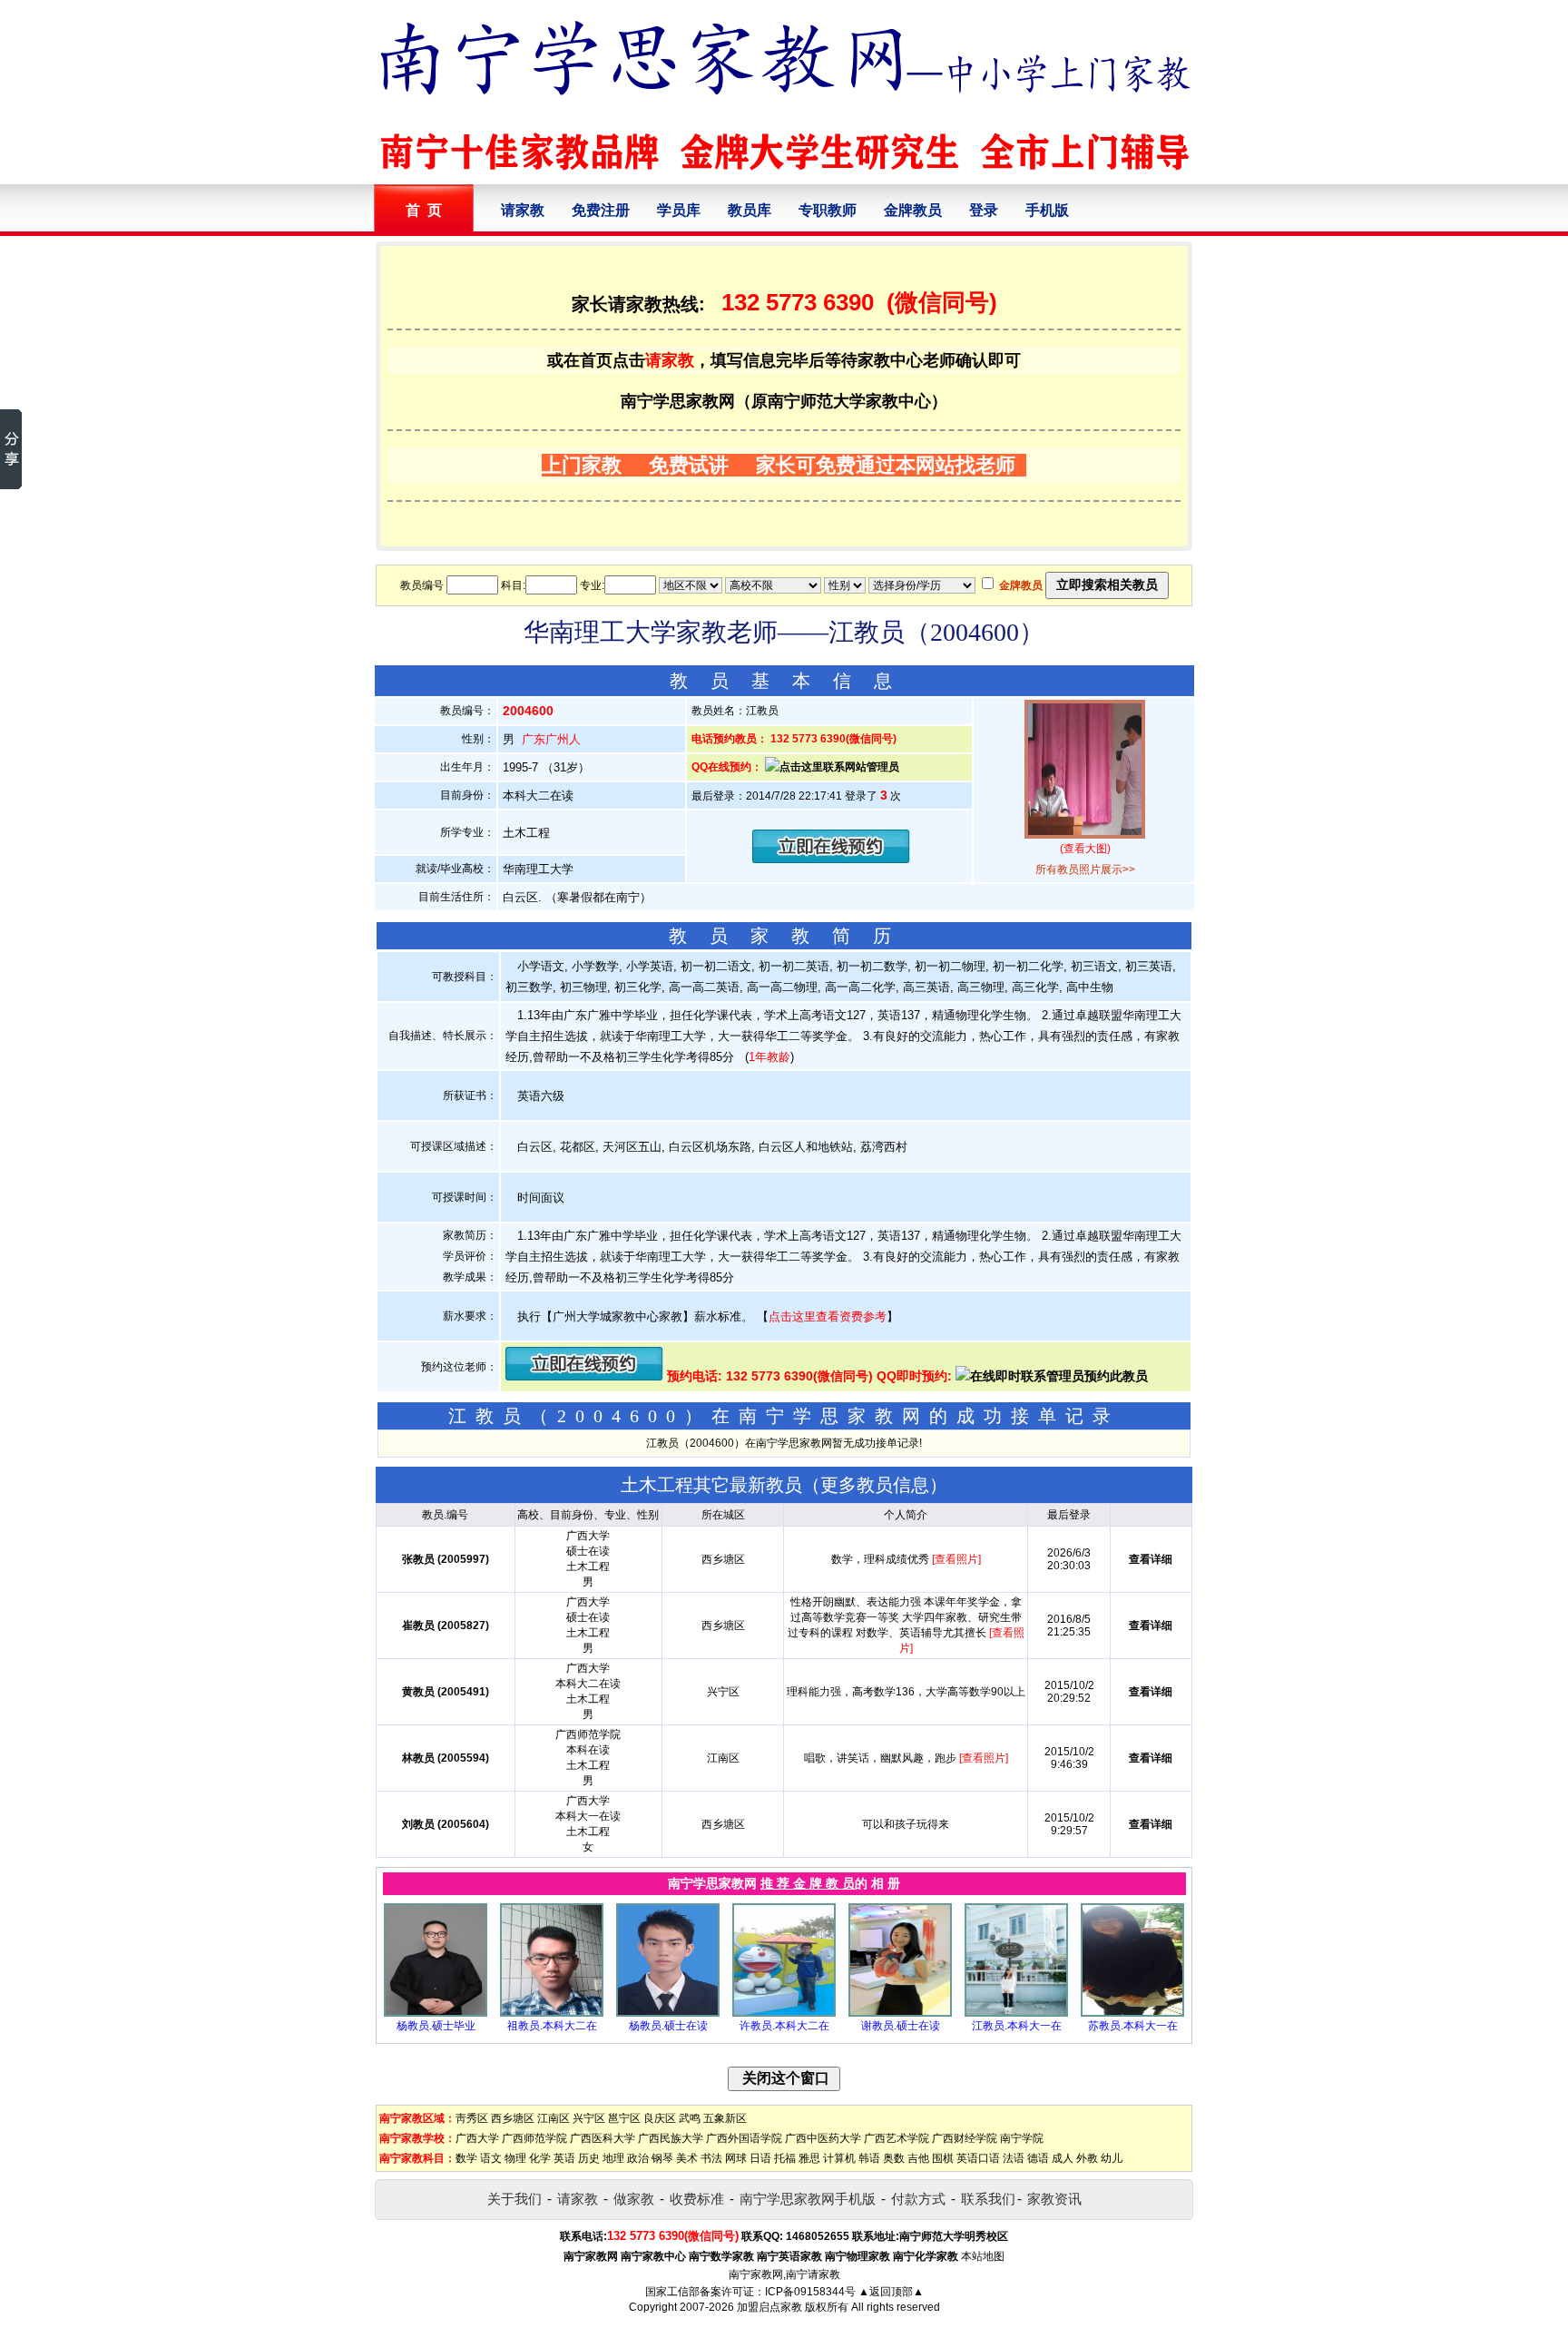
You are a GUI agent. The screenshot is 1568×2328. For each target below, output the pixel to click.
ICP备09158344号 (810, 2292)
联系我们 (988, 2199)
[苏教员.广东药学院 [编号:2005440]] (1132, 2013)
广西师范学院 (534, 2138)
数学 (466, 2158)
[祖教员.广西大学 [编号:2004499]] (552, 2013)
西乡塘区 (513, 2118)
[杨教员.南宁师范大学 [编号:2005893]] (436, 2013)
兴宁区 (589, 2118)
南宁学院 (1022, 2138)
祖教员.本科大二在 (552, 2026)
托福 (785, 2158)
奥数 (894, 2158)
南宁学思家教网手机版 (808, 2199)
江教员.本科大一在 (1017, 2026)
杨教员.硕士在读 (668, 2026)
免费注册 (601, 210)
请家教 (523, 210)
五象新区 (725, 2118)
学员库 (679, 210)
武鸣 (690, 2118)
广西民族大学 (671, 2138)
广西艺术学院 (897, 2138)
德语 (1038, 2158)
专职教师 (828, 210)
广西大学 (477, 2138)
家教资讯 (1054, 2199)
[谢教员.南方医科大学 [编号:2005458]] (900, 2013)
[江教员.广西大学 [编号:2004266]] (1016, 2013)
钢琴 (662, 2158)
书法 (711, 2158)
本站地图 (983, 2256)
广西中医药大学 (823, 2138)
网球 (736, 2158)
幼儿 (1112, 2158)
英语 (564, 2158)
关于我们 (514, 2199)
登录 (984, 210)
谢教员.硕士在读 (901, 2026)
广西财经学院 (965, 2138)
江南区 (554, 2118)
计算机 (839, 2158)
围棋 (943, 2158)
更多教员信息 (875, 1485)
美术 (687, 2158)
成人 (1063, 2158)
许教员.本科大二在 (784, 2026)
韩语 (869, 2158)
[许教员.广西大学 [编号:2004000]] (784, 2013)
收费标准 (697, 2199)
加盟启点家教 (769, 2307)
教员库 (750, 210)
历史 (589, 2158)
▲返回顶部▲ (891, 2292)
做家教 (634, 2199)
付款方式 (918, 2199)
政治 (638, 2158)
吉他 (918, 2158)
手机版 (1047, 210)
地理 (613, 2158)
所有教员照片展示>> (1085, 869)
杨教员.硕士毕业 (436, 2026)
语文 (491, 2158)
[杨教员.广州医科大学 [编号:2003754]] (668, 2013)
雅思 (809, 2158)
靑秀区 (472, 2118)
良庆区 (660, 2118)
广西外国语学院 (744, 2138)
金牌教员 (913, 210)
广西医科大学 (603, 2138)
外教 (1087, 2158)
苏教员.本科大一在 (1133, 2026)
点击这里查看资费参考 (828, 1316)
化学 (540, 2158)
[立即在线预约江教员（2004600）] (831, 859)
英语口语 (978, 2158)
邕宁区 (624, 2118)
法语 (1014, 2158)
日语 (760, 2158)
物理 (515, 2158)
